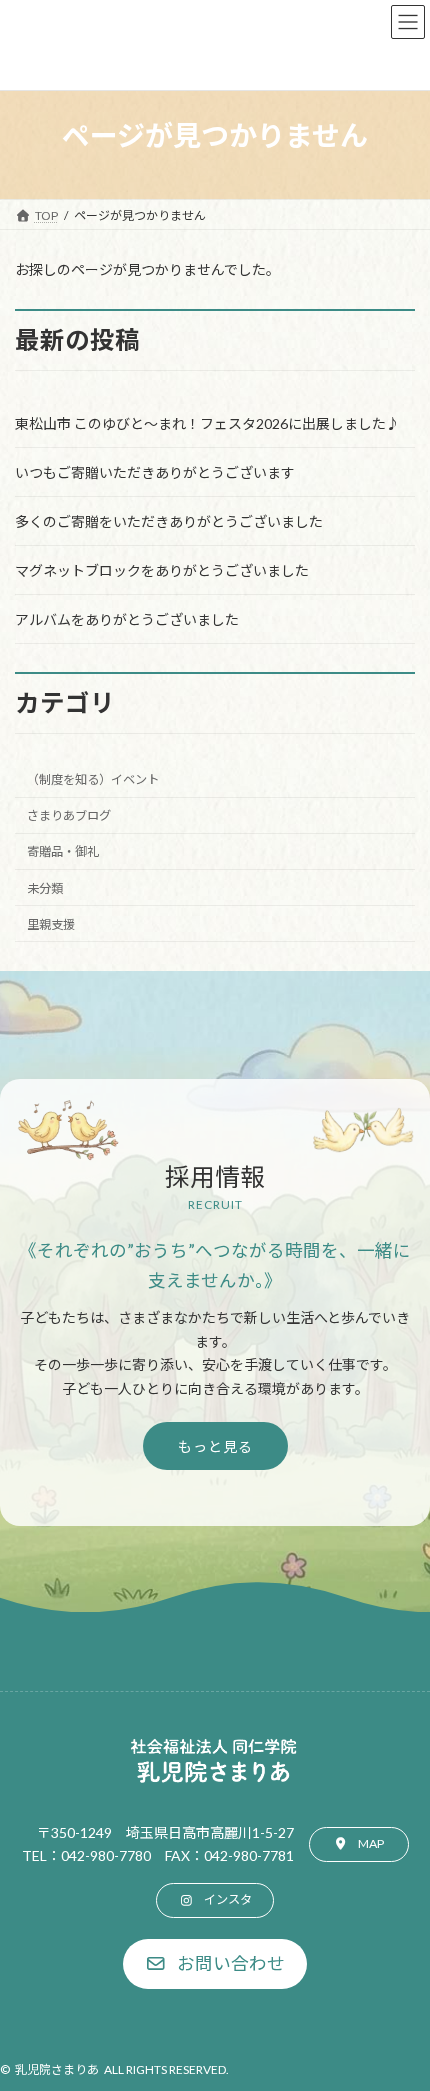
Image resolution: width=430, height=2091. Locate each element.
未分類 (45, 888)
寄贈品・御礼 (63, 852)
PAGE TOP (399, 2007)
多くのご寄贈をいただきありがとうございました (169, 521)
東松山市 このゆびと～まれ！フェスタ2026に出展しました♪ (207, 423)
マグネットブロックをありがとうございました (162, 570)
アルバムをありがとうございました (127, 619)
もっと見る (215, 1446)
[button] (359, 1844)
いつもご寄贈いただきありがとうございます (155, 472)
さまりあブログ (69, 816)
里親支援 (51, 924)
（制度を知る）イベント (93, 780)
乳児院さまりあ (57, 2069)
